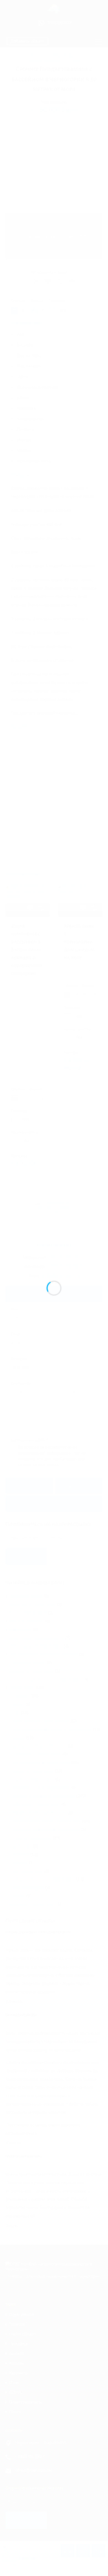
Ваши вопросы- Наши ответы (40, 1721)
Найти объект (23, 2334)
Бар (16, 1713)
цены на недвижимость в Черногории (46, 1679)
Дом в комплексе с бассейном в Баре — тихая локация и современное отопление (27, 950)
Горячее (17, 2325)
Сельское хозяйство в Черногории (46, 1829)
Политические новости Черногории (46, 1821)
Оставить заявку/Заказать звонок (54, 1294)
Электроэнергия (28, 1888)
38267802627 (59, 23)
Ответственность (26, 2402)
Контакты (18, 2373)
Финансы (20, 1854)
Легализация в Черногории (36, 1646)
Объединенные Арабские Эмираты (43, 1654)
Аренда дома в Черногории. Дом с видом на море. (79, 942)
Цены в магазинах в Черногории (43, 1879)
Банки (18, 1704)
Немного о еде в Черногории (41, 1788)
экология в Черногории (32, 1904)
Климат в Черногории (33, 1771)
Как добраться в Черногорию (41, 1763)
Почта (15, 2412)
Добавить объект (28, 41)
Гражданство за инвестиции (39, 1746)
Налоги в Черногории (33, 1779)
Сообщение (21, 1384)
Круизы (16, 2363)
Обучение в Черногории (36, 1804)
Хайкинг (20, 1863)
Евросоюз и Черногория (36, 1754)
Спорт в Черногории (32, 1838)
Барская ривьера (44, 60)
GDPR (15, 2393)
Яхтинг (18, 1896)
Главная (33, 55)
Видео (18, 1738)
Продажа (18, 2344)
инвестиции (20, 1629)
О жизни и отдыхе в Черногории (43, 1796)
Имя (14, 1310)
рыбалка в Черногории (31, 1671)
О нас (14, 2383)
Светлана (27, 2558)
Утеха (75, 60)
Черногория (21, 1688)
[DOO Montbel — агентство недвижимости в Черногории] (54, 11)
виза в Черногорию (28, 1613)
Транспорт (22, 1846)
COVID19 (21, 1696)
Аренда (17, 2354)
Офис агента (21, 2315)
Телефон (19, 1359)
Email (16, 1335)
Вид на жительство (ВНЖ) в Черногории (52, 1729)
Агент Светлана (54, 1246)
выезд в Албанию (26, 1621)
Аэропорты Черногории (33, 1604)
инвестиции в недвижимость (37, 1638)
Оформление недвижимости (39, 1813)
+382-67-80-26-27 (67, 1258)
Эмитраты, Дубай (29, 1663)
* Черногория (63, 55)
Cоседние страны (26, 1596)
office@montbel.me (61, 1276)
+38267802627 (30, 2457)
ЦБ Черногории (28, 1871)
